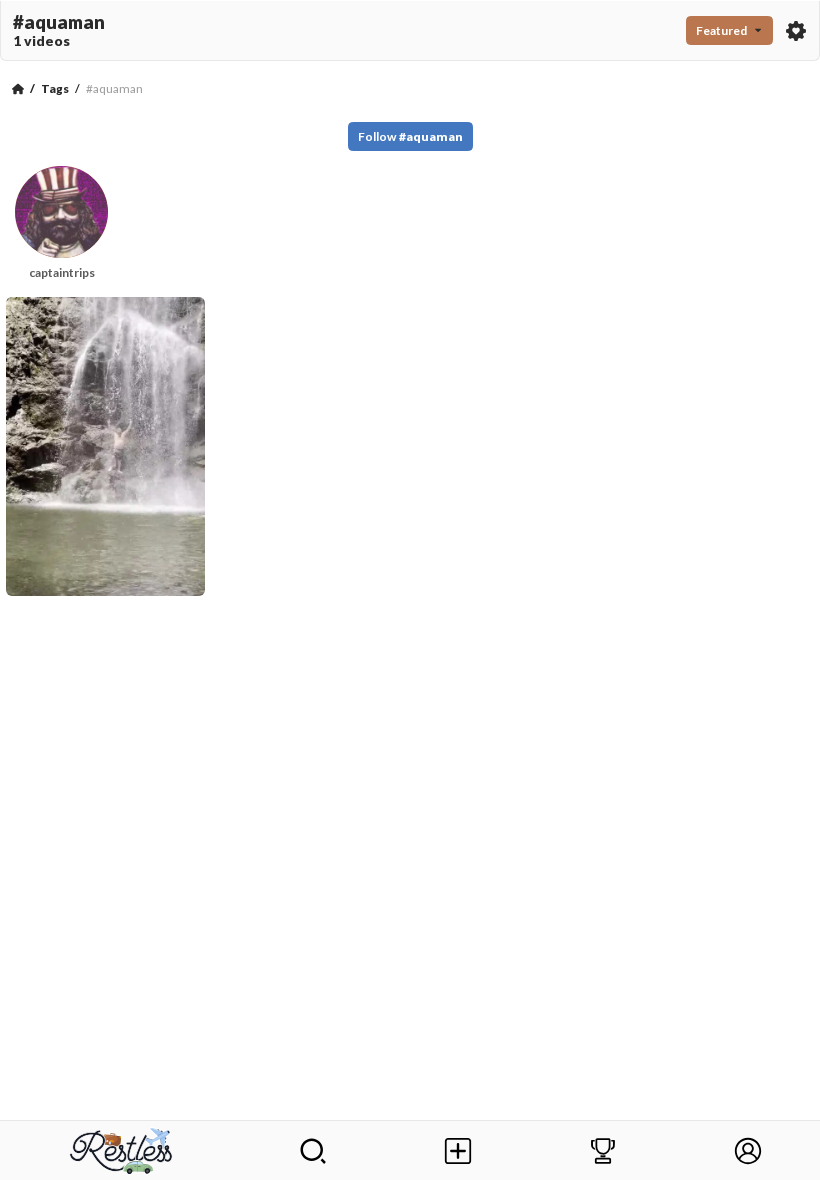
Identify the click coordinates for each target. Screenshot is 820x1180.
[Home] (18, 89)
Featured (721, 30)
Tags (55, 88)
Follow (410, 136)
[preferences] (796, 31)
